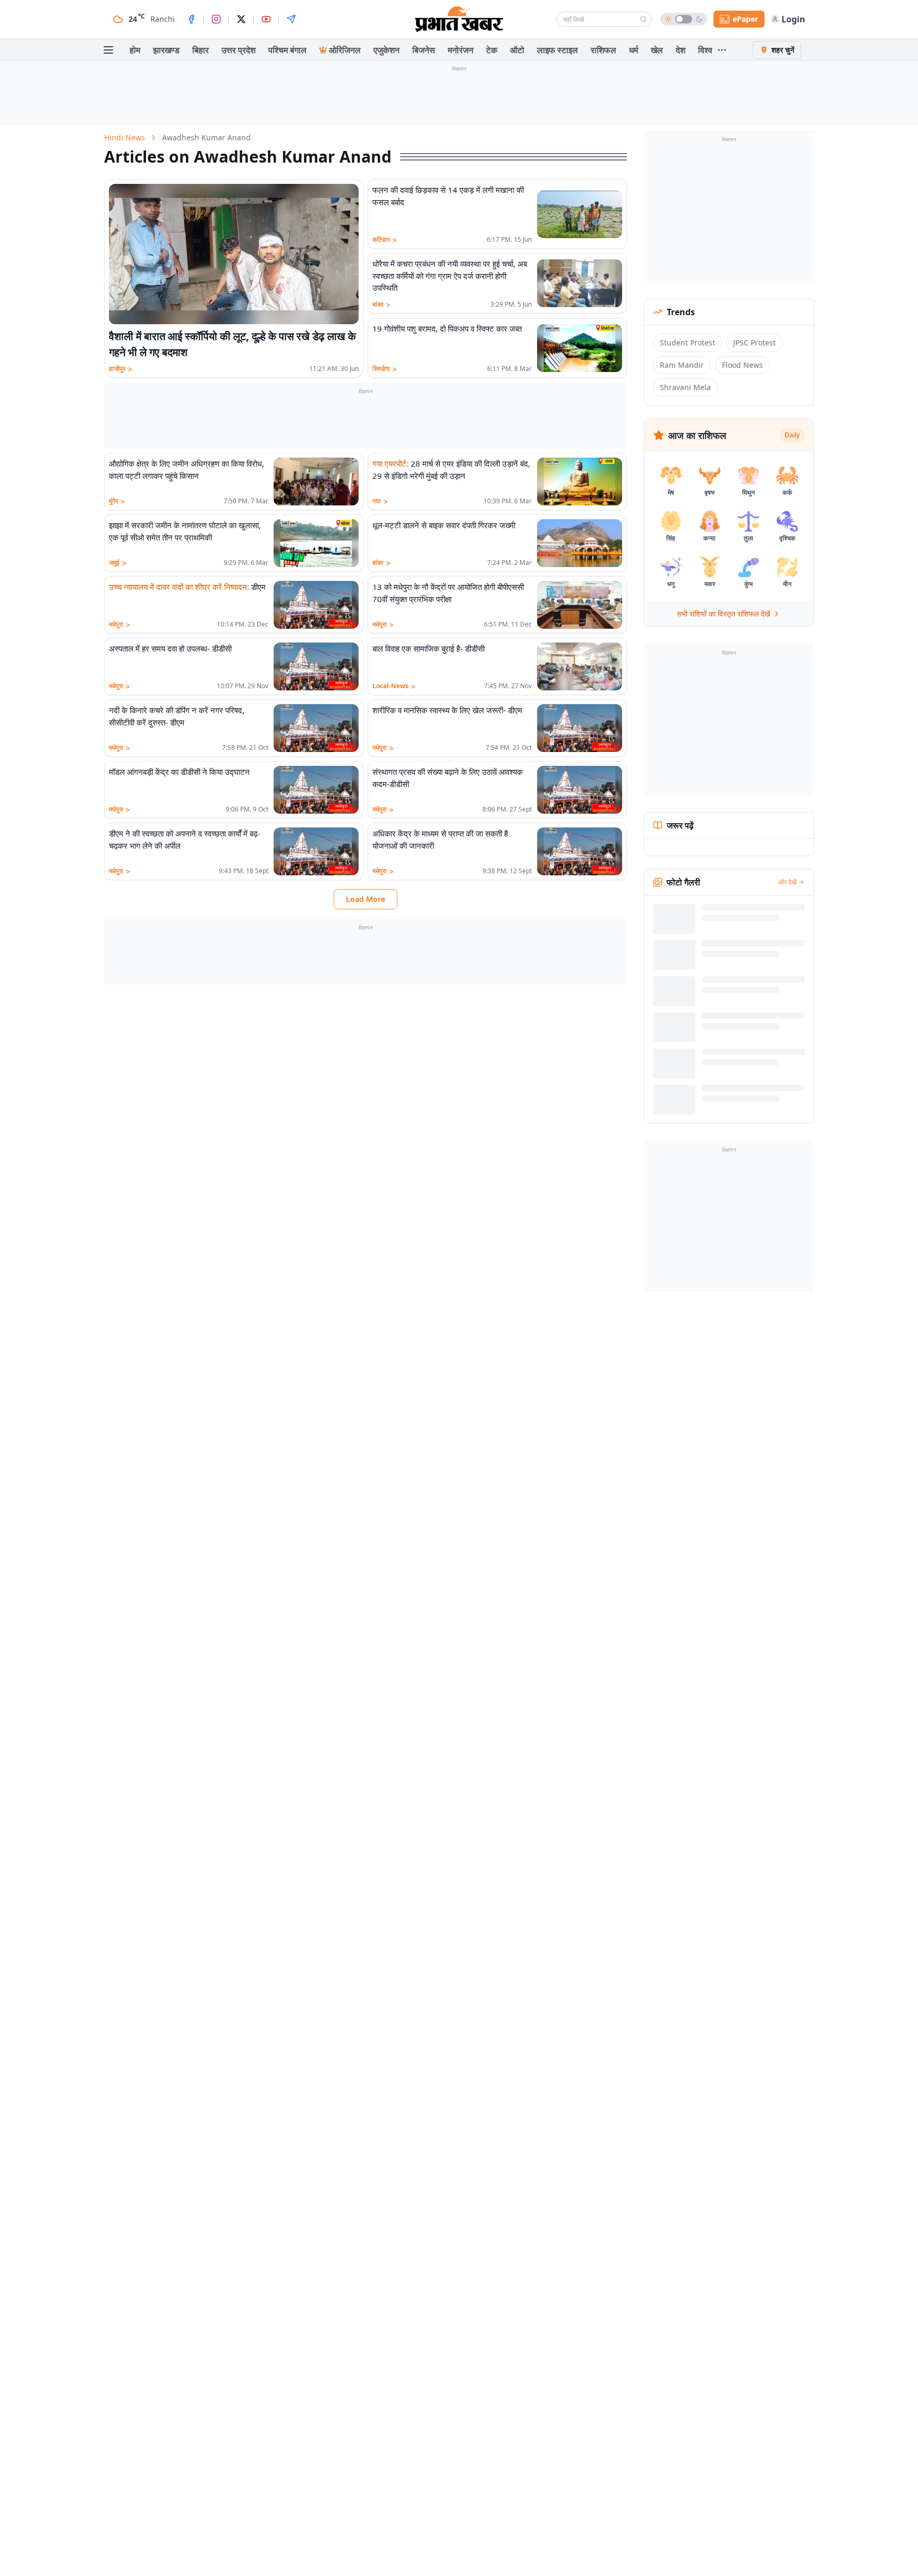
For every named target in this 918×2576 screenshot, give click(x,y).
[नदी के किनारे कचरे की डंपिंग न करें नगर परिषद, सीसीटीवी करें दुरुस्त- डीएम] (316, 728)
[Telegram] (291, 19)
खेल (657, 50)
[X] (241, 19)
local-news (394, 686)
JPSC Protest (754, 343)
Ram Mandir (682, 365)
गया (380, 501)
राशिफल (603, 50)
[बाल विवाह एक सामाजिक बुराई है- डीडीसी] (580, 666)
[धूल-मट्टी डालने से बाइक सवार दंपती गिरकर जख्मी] (580, 543)
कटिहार (385, 240)
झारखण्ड (166, 50)
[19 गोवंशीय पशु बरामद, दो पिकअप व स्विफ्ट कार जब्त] (580, 348)
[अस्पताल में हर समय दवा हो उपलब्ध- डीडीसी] (316, 666)
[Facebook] (191, 19)
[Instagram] (216, 19)
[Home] (459, 19)
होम (135, 50)
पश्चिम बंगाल (287, 50)
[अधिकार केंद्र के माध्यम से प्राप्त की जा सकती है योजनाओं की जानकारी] (580, 851)
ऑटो (517, 50)
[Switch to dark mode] (684, 19)
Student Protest (687, 343)
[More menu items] (722, 50)
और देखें (787, 882)
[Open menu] (108, 50)
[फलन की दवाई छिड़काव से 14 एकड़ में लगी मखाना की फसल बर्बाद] (580, 214)
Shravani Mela (685, 387)
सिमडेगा (385, 369)
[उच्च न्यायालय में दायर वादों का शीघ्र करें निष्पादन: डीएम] (316, 605)
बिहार (201, 50)
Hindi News (125, 137)
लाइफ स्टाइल (558, 50)
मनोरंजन (461, 50)
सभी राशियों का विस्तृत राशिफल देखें (724, 614)
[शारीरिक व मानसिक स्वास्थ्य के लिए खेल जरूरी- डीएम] (580, 728)
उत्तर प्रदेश (239, 50)
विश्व (705, 50)
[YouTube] (266, 19)
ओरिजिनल (345, 50)
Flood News (742, 365)
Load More (365, 899)
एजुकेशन (386, 50)
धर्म (634, 50)
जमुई (118, 563)
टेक (492, 50)
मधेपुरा (120, 624)
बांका (381, 305)
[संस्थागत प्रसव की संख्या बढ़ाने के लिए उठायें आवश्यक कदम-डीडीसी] (580, 790)
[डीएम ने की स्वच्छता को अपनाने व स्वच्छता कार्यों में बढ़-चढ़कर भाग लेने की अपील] (316, 851)
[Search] (643, 19)
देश (681, 50)
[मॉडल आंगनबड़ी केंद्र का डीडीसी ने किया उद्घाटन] (316, 790)
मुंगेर (117, 501)
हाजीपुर (121, 369)
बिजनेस (424, 50)
